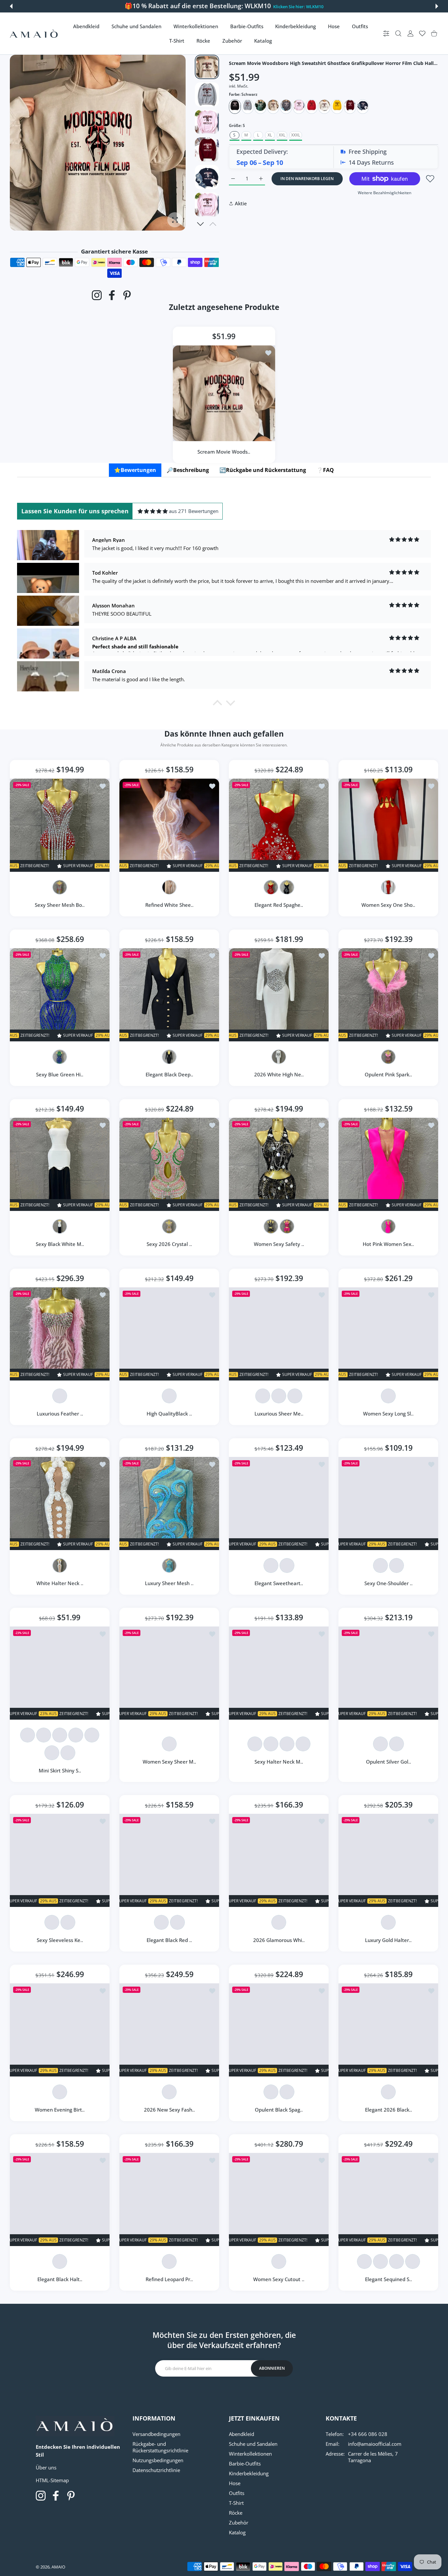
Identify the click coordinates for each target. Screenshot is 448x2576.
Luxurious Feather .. (60, 1414)
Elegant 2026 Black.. (388, 2110)
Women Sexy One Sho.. (388, 905)
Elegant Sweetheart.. (279, 1583)
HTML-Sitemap (52, 2480)
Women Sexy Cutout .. (279, 2279)
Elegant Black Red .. (169, 1940)
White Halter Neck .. (60, 1583)
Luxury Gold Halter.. (388, 1940)
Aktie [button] (241, 203)
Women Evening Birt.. (60, 2110)
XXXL (296, 135)
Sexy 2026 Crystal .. (169, 1244)
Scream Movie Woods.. (224, 451)
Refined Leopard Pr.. (169, 2279)
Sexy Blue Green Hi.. (60, 1074)
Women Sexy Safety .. (279, 1244)
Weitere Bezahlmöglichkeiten (385, 193)
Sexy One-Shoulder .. (388, 1583)
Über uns (46, 2467)
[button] (11, 6)
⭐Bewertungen (135, 470)
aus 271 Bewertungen (194, 511)
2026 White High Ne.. (279, 1074)
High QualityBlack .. (169, 1414)
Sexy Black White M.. (60, 1244)
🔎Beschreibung (188, 470)
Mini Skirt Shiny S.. (60, 1770)
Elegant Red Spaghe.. (279, 905)
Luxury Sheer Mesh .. (169, 1583)
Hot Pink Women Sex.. (388, 1244)
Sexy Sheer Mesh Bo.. (60, 905)
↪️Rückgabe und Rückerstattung (263, 470)
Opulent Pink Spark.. (388, 1074)
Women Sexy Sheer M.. (169, 1762)
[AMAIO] (34, 34)
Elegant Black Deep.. (169, 1074)
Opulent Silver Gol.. (388, 1762)
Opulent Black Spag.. (279, 2110)
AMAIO (58, 2567)
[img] (153, 511)
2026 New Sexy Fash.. (169, 2110)
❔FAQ (325, 470)
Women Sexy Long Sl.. (388, 1414)
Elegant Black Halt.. (60, 2279)
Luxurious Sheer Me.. (279, 1414)
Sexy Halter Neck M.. (279, 1762)
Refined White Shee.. (169, 905)
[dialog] (398, 34)
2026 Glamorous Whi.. (279, 1940)
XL (270, 135)
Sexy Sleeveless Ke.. (60, 1940)
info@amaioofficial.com (375, 2444)
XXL (282, 135)
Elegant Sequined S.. (388, 2279)
